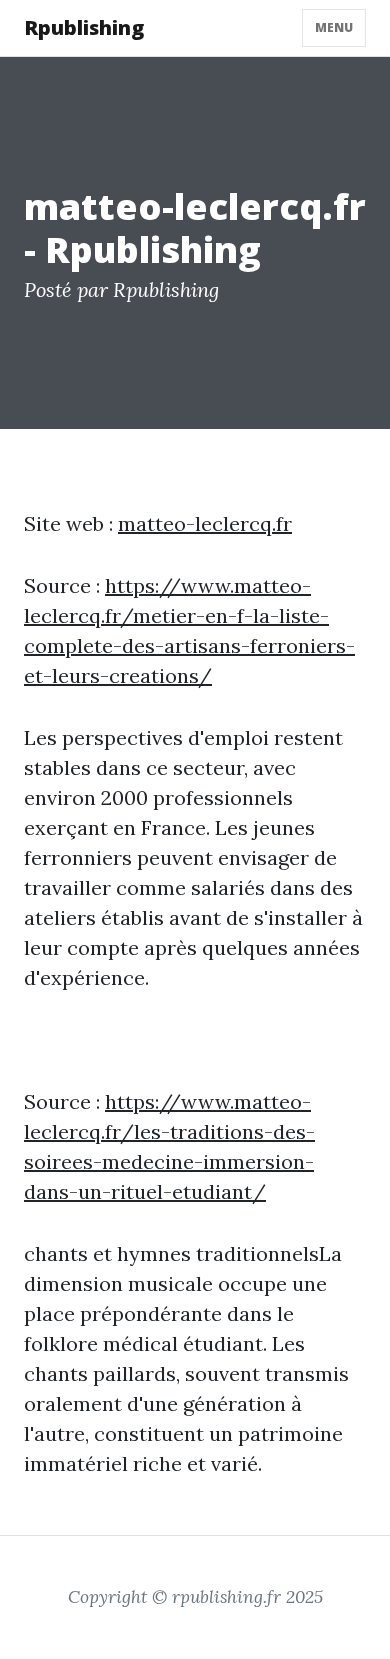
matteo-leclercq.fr (205, 523)
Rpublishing (84, 27)
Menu (334, 27)
